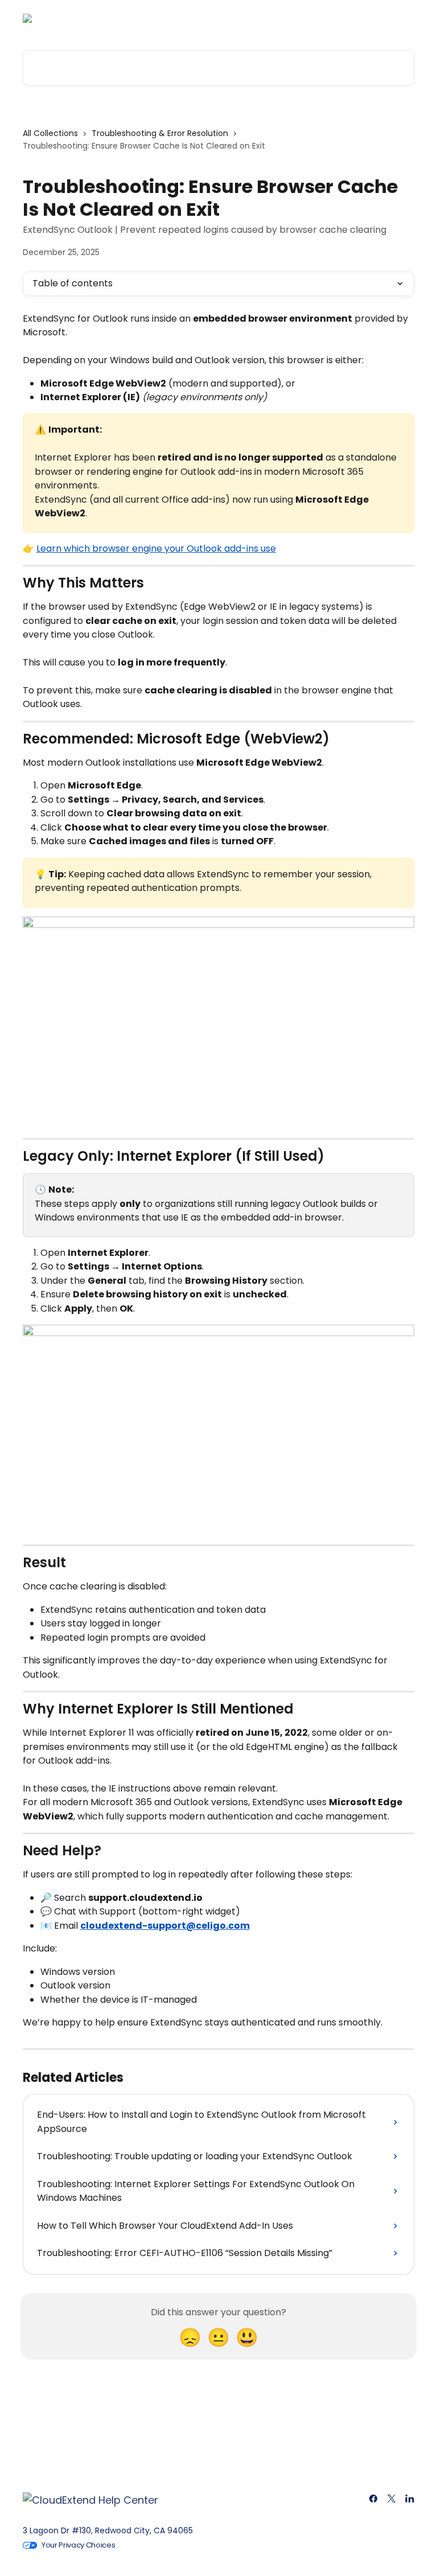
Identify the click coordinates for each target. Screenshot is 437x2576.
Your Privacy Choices (79, 2545)
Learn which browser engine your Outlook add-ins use (156, 549)
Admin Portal (203, 18)
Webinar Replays (279, 18)
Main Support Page (367, 18)
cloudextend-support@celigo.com (165, 1926)
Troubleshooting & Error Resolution (160, 133)
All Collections (50, 133)
